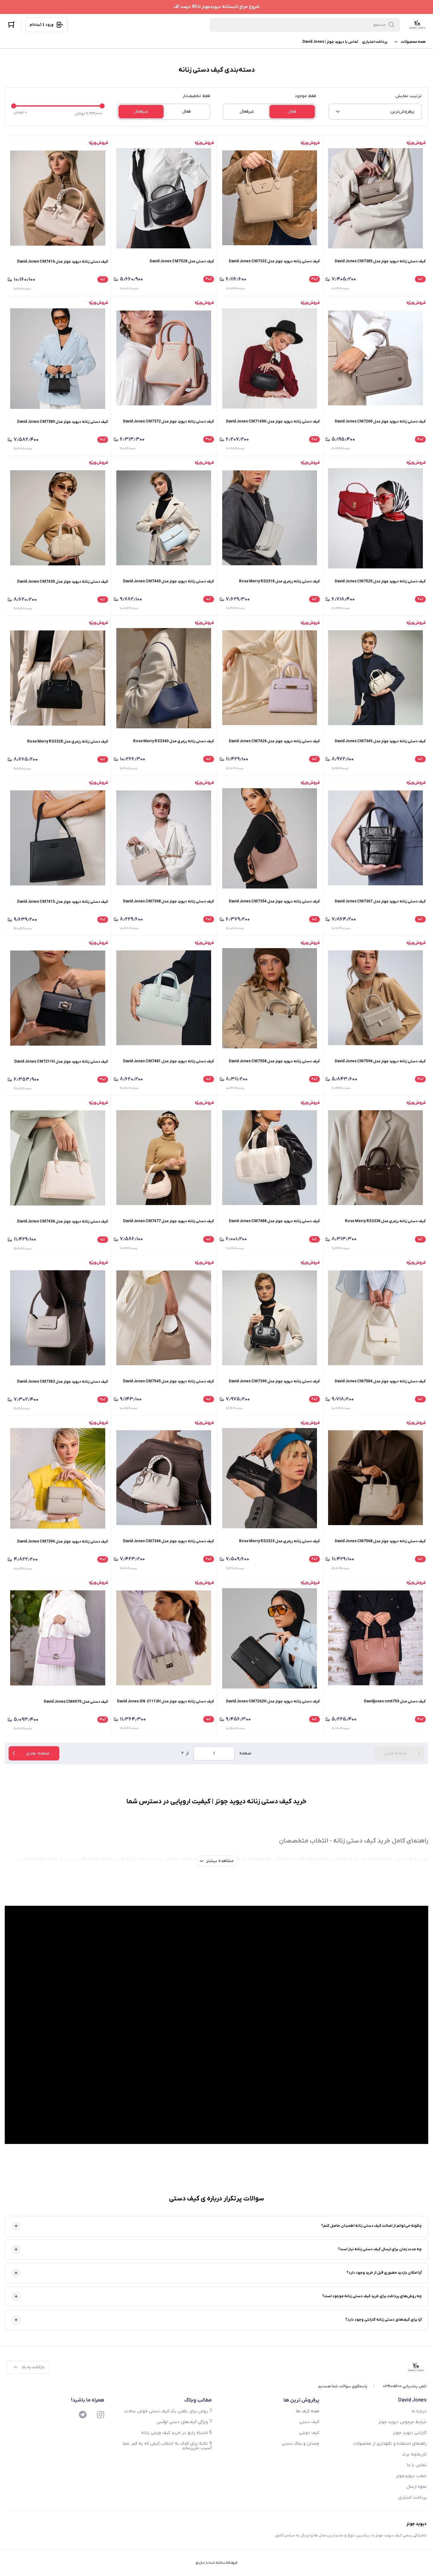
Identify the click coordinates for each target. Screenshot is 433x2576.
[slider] (14, 106)
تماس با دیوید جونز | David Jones (330, 42)
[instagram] (100, 2415)
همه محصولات (413, 42)
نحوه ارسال (417, 2487)
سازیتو (200, 2563)
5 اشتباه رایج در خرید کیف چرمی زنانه (176, 2433)
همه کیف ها (308, 2411)
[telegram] (83, 2415)
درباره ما (419, 2411)
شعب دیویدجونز (411, 2476)
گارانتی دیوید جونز (410, 2433)
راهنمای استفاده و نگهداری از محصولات (390, 2444)
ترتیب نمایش (408, 96)
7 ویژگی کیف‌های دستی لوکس (184, 2422)
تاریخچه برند (414, 2454)
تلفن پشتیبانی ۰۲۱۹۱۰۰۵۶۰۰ (405, 2386)
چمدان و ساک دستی (301, 2444)
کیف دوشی (309, 2433)
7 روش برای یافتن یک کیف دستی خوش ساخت (168, 2411)
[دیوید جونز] (417, 25)
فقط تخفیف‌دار (196, 96)
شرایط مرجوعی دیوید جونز (403, 2422)
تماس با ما (417, 2465)
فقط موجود (305, 96)
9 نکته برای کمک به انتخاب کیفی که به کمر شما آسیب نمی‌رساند (167, 2446)
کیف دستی (309, 2422)
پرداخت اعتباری (375, 42)
